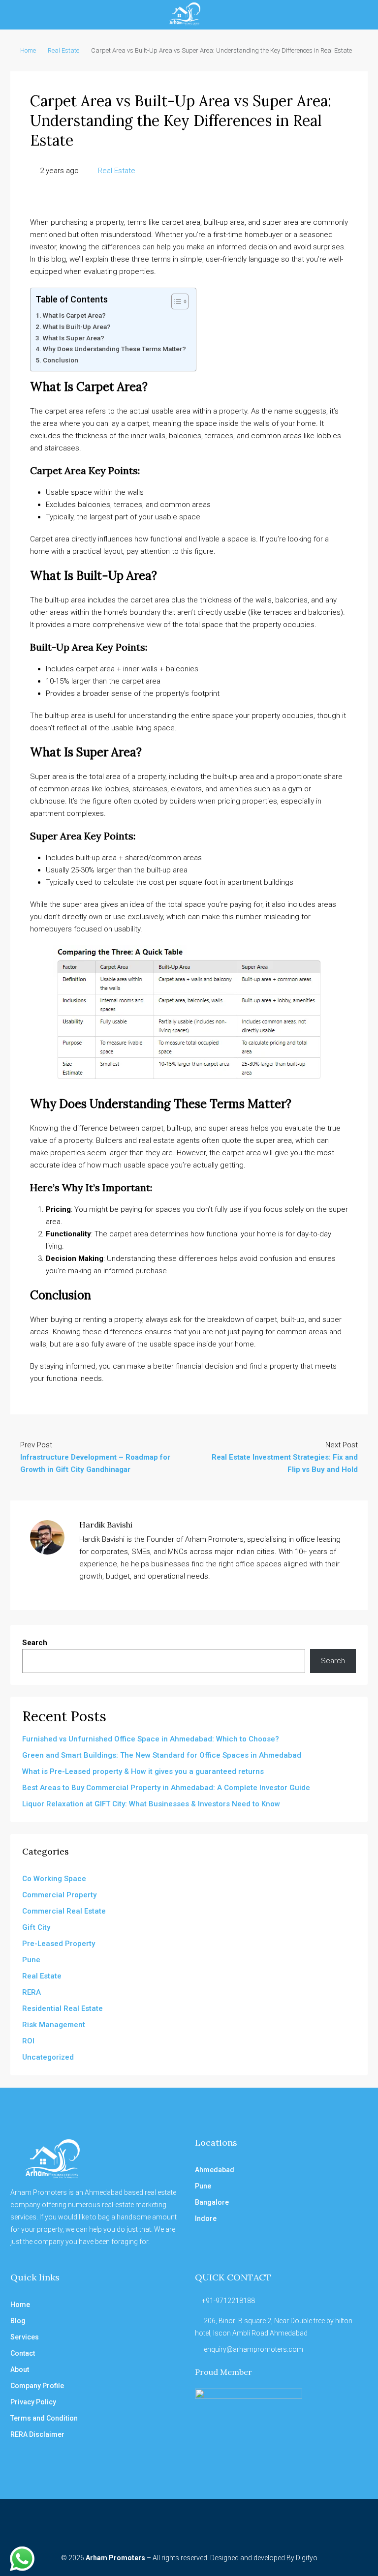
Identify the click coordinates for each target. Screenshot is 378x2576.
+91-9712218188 (228, 2301)
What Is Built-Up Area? (77, 327)
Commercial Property (59, 1895)
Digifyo (307, 2558)
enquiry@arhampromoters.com (253, 2349)
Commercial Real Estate (64, 1911)
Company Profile (37, 2386)
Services (25, 2337)
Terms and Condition (44, 2418)
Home (28, 50)
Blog (18, 2321)
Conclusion (61, 360)
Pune (31, 1960)
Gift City (36, 1927)
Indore (206, 2218)
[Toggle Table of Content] (175, 301)
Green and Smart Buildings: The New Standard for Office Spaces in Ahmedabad (162, 1755)
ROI (28, 2041)
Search (35, 1643)
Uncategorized (48, 2057)
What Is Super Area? (74, 338)
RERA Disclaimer (37, 2434)
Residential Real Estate (63, 2008)
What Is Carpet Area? (74, 315)
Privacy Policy (33, 2402)
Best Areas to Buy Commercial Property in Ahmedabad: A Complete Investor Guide (166, 1788)
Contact (23, 2353)
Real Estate (63, 50)
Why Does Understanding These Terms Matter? (114, 349)
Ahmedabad (215, 2170)
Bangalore (212, 2202)
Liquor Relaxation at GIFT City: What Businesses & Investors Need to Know (151, 1804)
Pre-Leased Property (59, 1944)
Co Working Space (54, 1879)
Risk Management (54, 2025)
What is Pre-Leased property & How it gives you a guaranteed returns (143, 1771)
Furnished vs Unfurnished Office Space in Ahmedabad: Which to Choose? (151, 1739)
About (20, 2369)
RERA (31, 1992)
